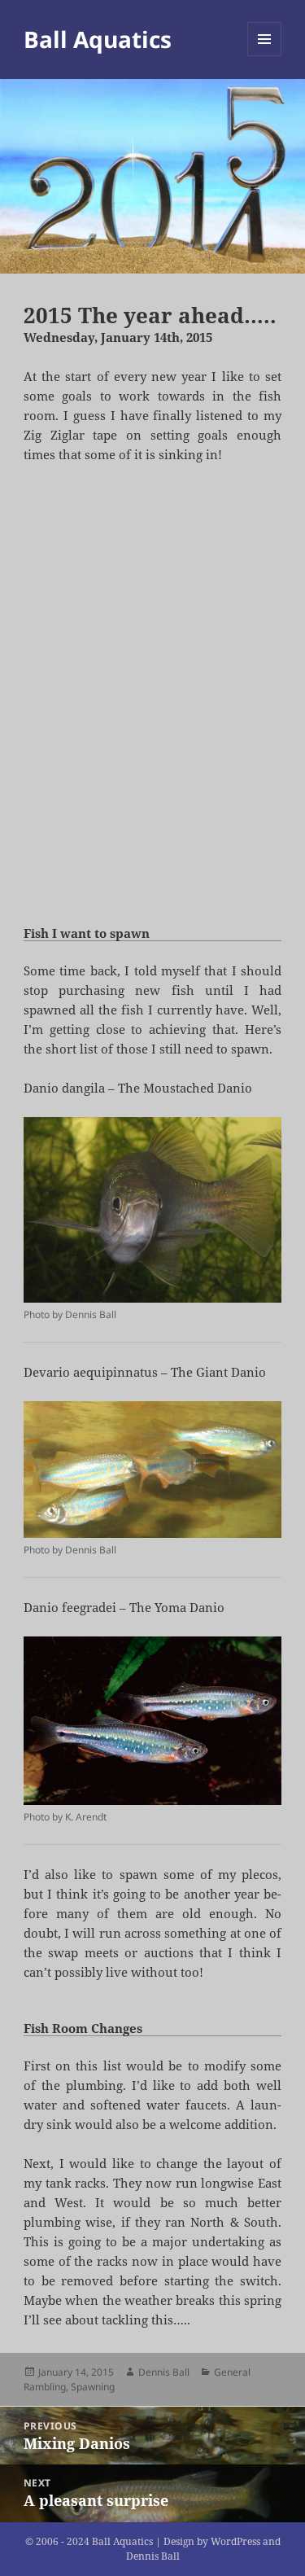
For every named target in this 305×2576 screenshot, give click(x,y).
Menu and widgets (265, 56)
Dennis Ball (164, 2372)
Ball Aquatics (98, 39)
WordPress (235, 2541)
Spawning (93, 2387)
